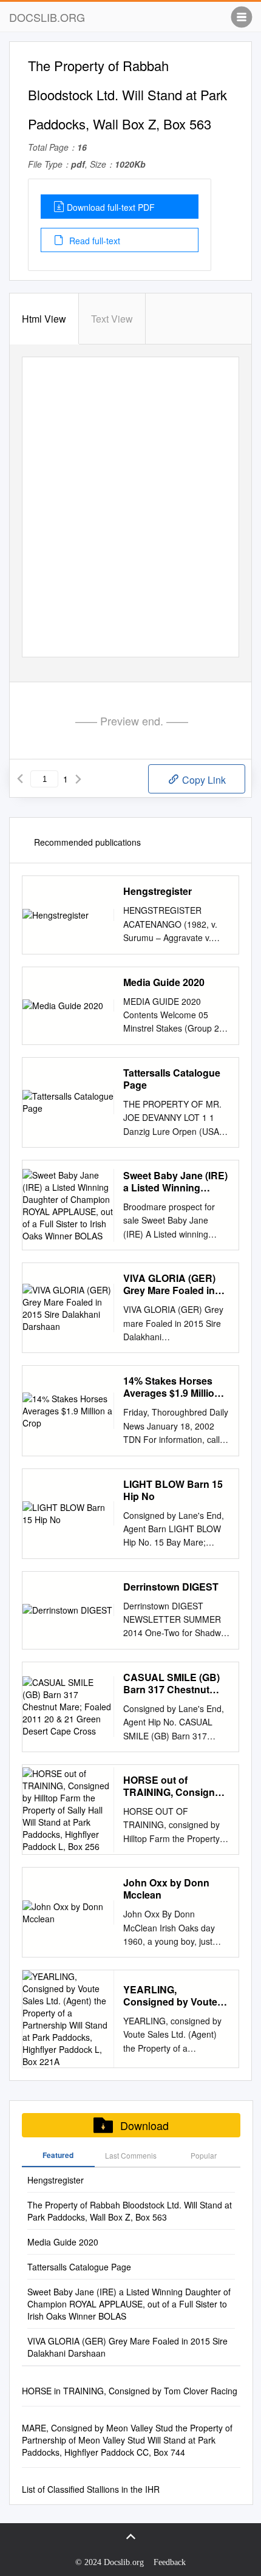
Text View (112, 319)
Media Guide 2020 (164, 982)
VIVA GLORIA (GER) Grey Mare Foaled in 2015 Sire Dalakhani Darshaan (169, 1284)
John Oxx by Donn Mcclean (166, 1889)
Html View (44, 319)
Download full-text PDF (111, 207)
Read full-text (93, 241)
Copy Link (203, 780)
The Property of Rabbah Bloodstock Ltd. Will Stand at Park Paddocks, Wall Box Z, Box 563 (130, 2211)
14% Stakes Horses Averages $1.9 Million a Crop (176, 1387)
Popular (204, 2155)
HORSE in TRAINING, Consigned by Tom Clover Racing (130, 2391)
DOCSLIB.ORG (47, 17)
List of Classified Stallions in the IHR (91, 2489)
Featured (58, 2155)
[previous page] (20, 779)
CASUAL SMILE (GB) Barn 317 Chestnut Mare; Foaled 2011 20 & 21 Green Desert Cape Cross (172, 1684)
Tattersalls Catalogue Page (172, 1079)
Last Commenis (131, 2155)
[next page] (78, 779)
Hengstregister (158, 891)
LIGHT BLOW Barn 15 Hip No (173, 1490)
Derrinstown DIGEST (171, 1587)
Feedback (170, 2562)
